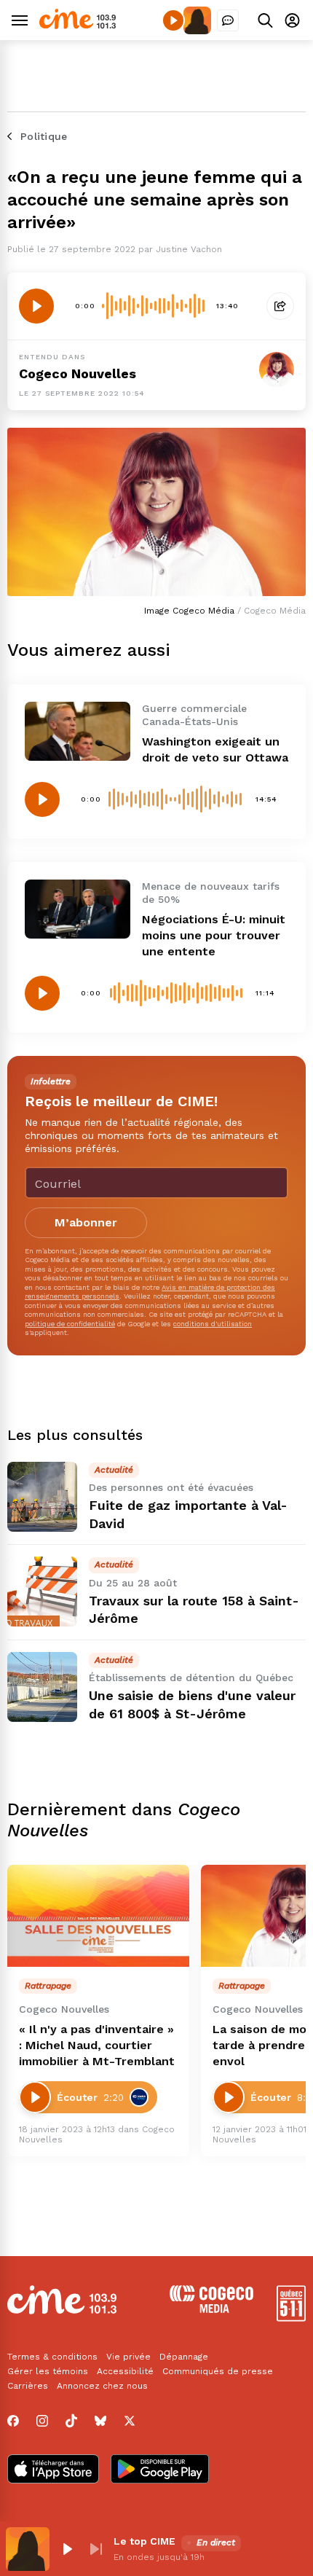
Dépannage (184, 2357)
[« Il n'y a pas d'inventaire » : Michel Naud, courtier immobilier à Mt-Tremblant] (98, 1916)
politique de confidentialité (70, 1324)
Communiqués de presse (218, 2371)
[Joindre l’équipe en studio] (228, 20)
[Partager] (280, 306)
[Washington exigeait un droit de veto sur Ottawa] (78, 731)
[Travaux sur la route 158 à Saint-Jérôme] (42, 1592)
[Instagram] (42, 2421)
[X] (130, 2421)
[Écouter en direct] (173, 20)
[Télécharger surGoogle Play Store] (160, 2470)
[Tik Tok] (71, 2421)
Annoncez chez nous (102, 2386)
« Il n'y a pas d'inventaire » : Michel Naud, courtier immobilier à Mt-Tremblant (97, 2045)
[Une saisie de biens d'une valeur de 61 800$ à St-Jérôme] (42, 1687)
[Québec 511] (291, 2318)
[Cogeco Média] (211, 2309)
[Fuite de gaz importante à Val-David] (42, 1497)
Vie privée (128, 2357)
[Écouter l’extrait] (36, 306)
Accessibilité (125, 2371)
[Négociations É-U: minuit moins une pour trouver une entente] (78, 909)
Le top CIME (144, 2541)
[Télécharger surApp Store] (53, 2470)
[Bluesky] (100, 2421)
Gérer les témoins (48, 2371)
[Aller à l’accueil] (78, 25)
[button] (67, 2549)
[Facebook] (13, 2421)
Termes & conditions (52, 2357)
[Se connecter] (292, 20)
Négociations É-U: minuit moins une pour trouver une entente (214, 935)
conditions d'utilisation (213, 1324)
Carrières (28, 2386)
